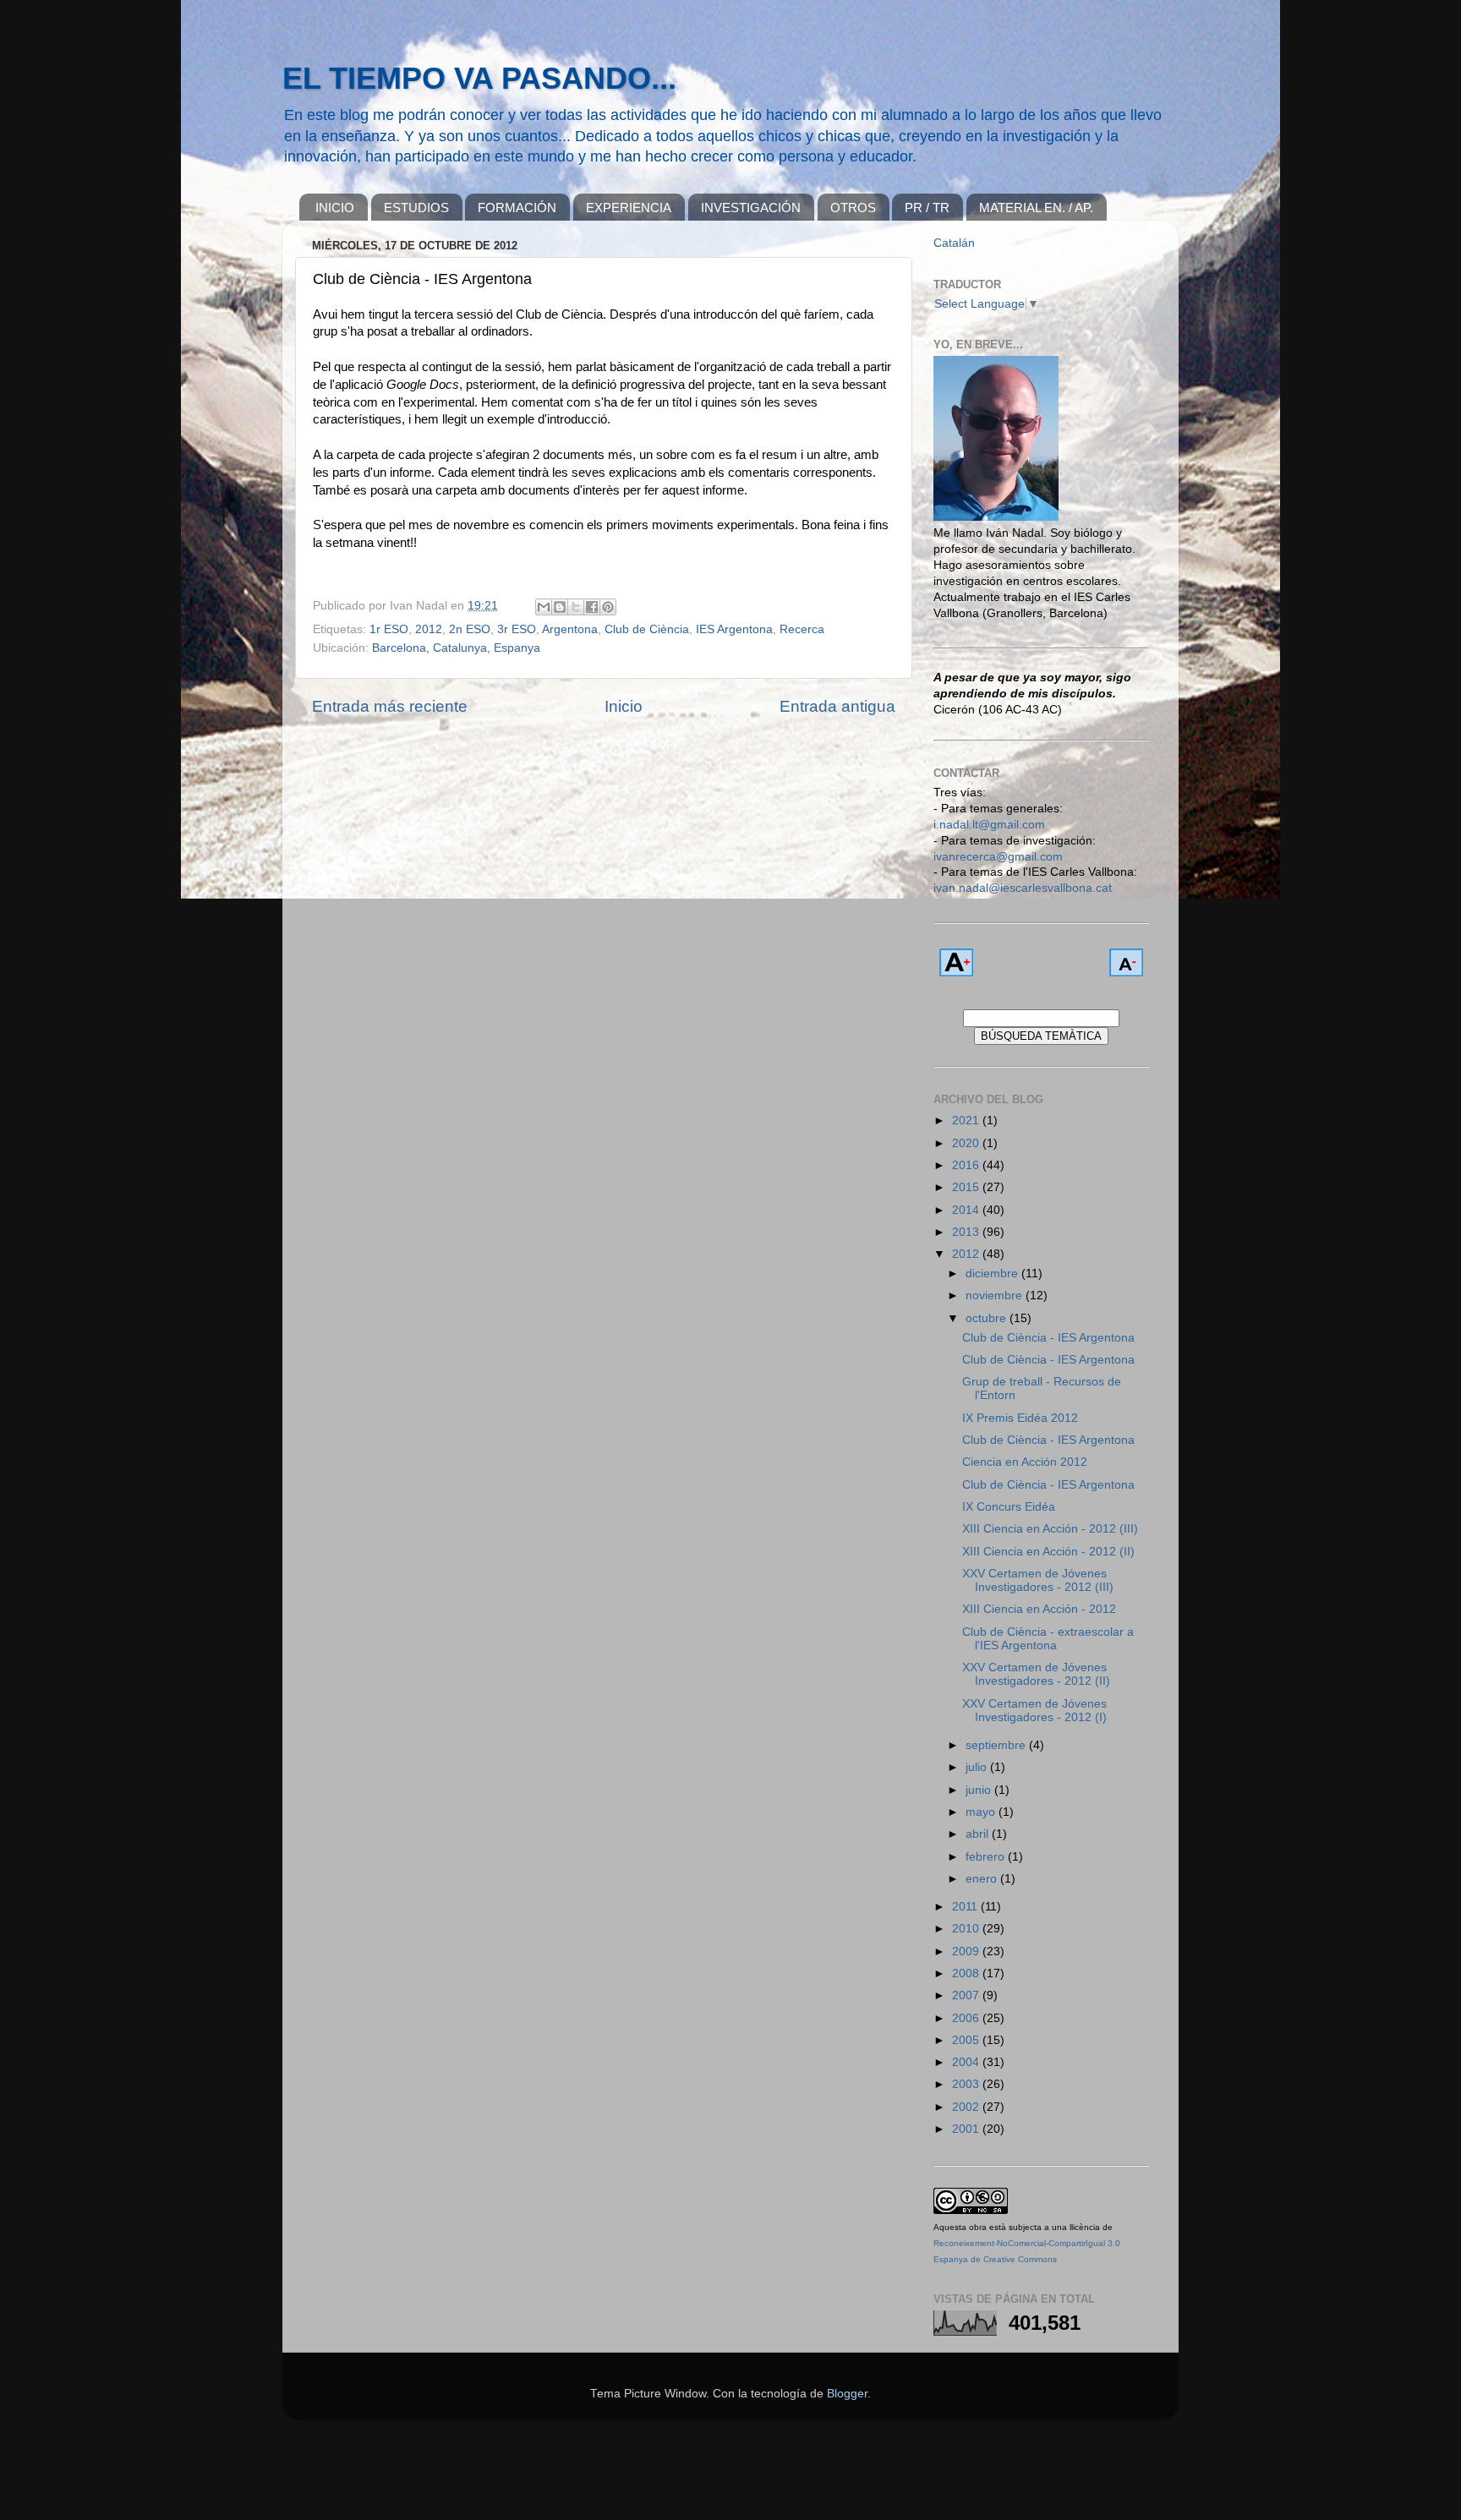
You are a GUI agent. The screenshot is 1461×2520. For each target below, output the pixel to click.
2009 (967, 1951)
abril (979, 1834)
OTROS (853, 208)
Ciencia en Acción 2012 (1025, 1462)
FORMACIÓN (517, 208)
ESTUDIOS (416, 208)
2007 (967, 1995)
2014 (967, 1210)
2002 (967, 2107)
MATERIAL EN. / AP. (1036, 208)
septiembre (997, 1745)
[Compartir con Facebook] (592, 607)
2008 (967, 1973)
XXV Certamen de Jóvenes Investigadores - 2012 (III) (1038, 1580)
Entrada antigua (837, 706)
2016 (967, 1165)
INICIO (335, 208)
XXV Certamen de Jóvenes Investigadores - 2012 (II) (1036, 1674)
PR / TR (927, 208)
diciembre (993, 1274)
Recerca (802, 629)
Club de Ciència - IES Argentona (1048, 1338)
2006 (967, 2018)
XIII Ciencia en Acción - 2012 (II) (1048, 1552)
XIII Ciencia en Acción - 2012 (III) (1050, 1529)
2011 (966, 1907)
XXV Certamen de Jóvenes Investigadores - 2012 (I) (1034, 1711)
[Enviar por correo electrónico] (544, 607)
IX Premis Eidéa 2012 (1020, 1418)
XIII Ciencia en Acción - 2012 (1039, 1609)
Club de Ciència (647, 629)
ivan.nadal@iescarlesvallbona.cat (1023, 888)
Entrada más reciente (390, 706)
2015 (967, 1187)
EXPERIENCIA (629, 208)
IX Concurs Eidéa (1009, 1507)
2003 (967, 2084)
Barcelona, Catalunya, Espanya (456, 648)
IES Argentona (734, 629)
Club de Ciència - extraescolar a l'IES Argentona (1048, 1639)
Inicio (624, 706)
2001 (967, 2129)
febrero (987, 1857)
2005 (967, 2040)
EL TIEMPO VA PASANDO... (479, 78)
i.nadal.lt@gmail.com (989, 825)
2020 (967, 1143)
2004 (967, 2062)
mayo (982, 1812)
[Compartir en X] (576, 607)
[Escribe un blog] (560, 607)
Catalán (954, 243)
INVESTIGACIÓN (751, 208)
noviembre (996, 1296)
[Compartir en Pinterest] (608, 607)
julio (978, 1767)
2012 (429, 629)
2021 (967, 1121)
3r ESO (517, 629)
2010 (967, 1929)
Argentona (570, 629)
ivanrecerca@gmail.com (998, 857)
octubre (988, 1318)
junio (980, 1790)
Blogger (847, 2394)
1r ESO (389, 629)
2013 (967, 1232)
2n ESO (470, 629)
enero (983, 1879)
